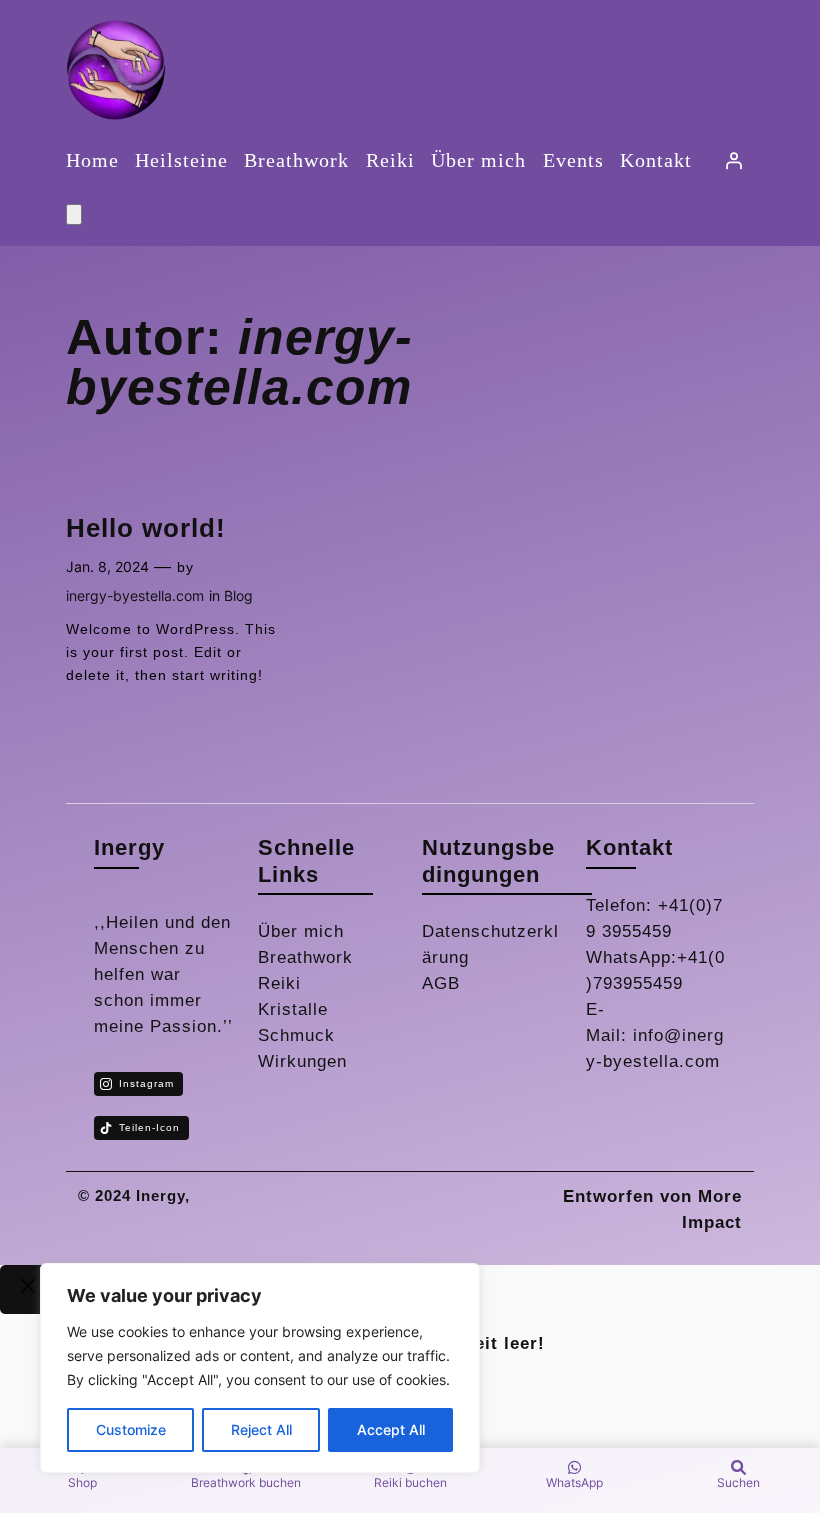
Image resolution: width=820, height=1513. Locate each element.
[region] (260, 1368)
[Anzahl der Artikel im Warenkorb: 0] (74, 214)
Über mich (301, 931)
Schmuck (296, 1035)
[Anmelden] (733, 160)
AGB (441, 983)
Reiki (279, 983)
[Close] (28, 1290)
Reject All (261, 1429)
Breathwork (305, 957)
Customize (131, 1429)
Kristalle (293, 1009)
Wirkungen (302, 1061)
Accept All (391, 1429)
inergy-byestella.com (135, 595)
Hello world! (146, 528)
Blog (238, 595)
